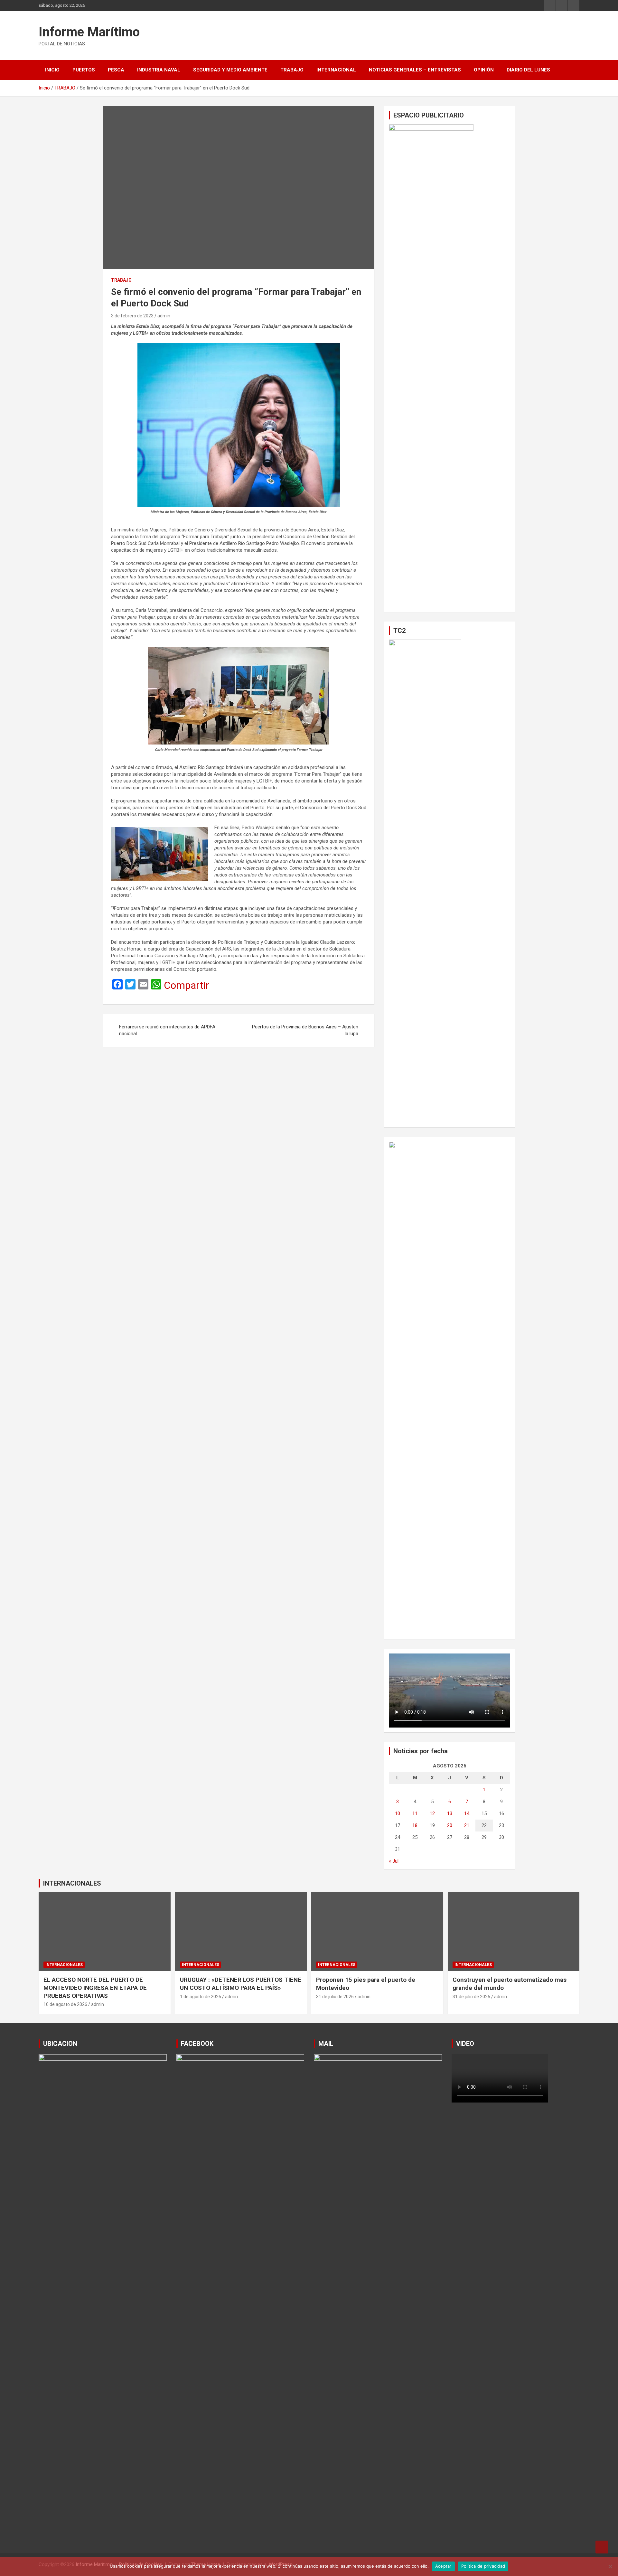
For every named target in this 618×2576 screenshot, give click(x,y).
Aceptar (443, 2566)
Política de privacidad (483, 2566)
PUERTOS (84, 70)
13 (450, 1813)
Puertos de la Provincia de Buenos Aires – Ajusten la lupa (305, 1030)
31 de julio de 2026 (335, 1997)
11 (415, 1813)
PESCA (116, 70)
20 (450, 1825)
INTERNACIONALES (72, 1883)
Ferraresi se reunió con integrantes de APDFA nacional (167, 1030)
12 (432, 1813)
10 (398, 1813)
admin (164, 316)
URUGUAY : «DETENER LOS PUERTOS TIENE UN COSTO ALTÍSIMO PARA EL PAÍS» (241, 1984)
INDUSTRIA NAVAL (159, 70)
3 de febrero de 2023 (132, 316)
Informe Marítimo (89, 32)
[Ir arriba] (602, 2547)
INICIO (52, 70)
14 (467, 1813)
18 (415, 1825)
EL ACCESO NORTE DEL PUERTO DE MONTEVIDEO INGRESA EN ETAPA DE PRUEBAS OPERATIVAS (95, 1988)
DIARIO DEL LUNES (528, 70)
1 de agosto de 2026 (201, 1997)
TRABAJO (292, 70)
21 (467, 1825)
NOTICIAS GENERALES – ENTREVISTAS (415, 70)
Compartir (187, 985)
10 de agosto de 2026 (65, 2004)
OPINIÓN (484, 70)
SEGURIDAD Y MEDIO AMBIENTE (230, 70)
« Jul (394, 1861)
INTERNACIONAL (336, 70)
